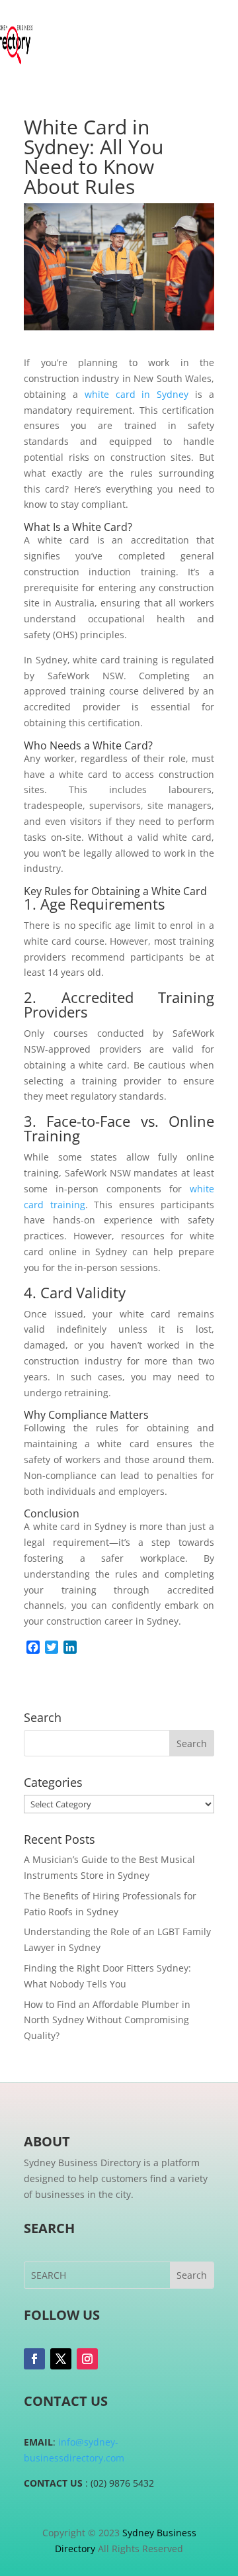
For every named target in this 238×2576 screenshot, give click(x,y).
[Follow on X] (61, 2359)
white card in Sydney (137, 394)
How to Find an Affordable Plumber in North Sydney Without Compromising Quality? (107, 2020)
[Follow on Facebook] (34, 2359)
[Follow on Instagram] (87, 2359)
